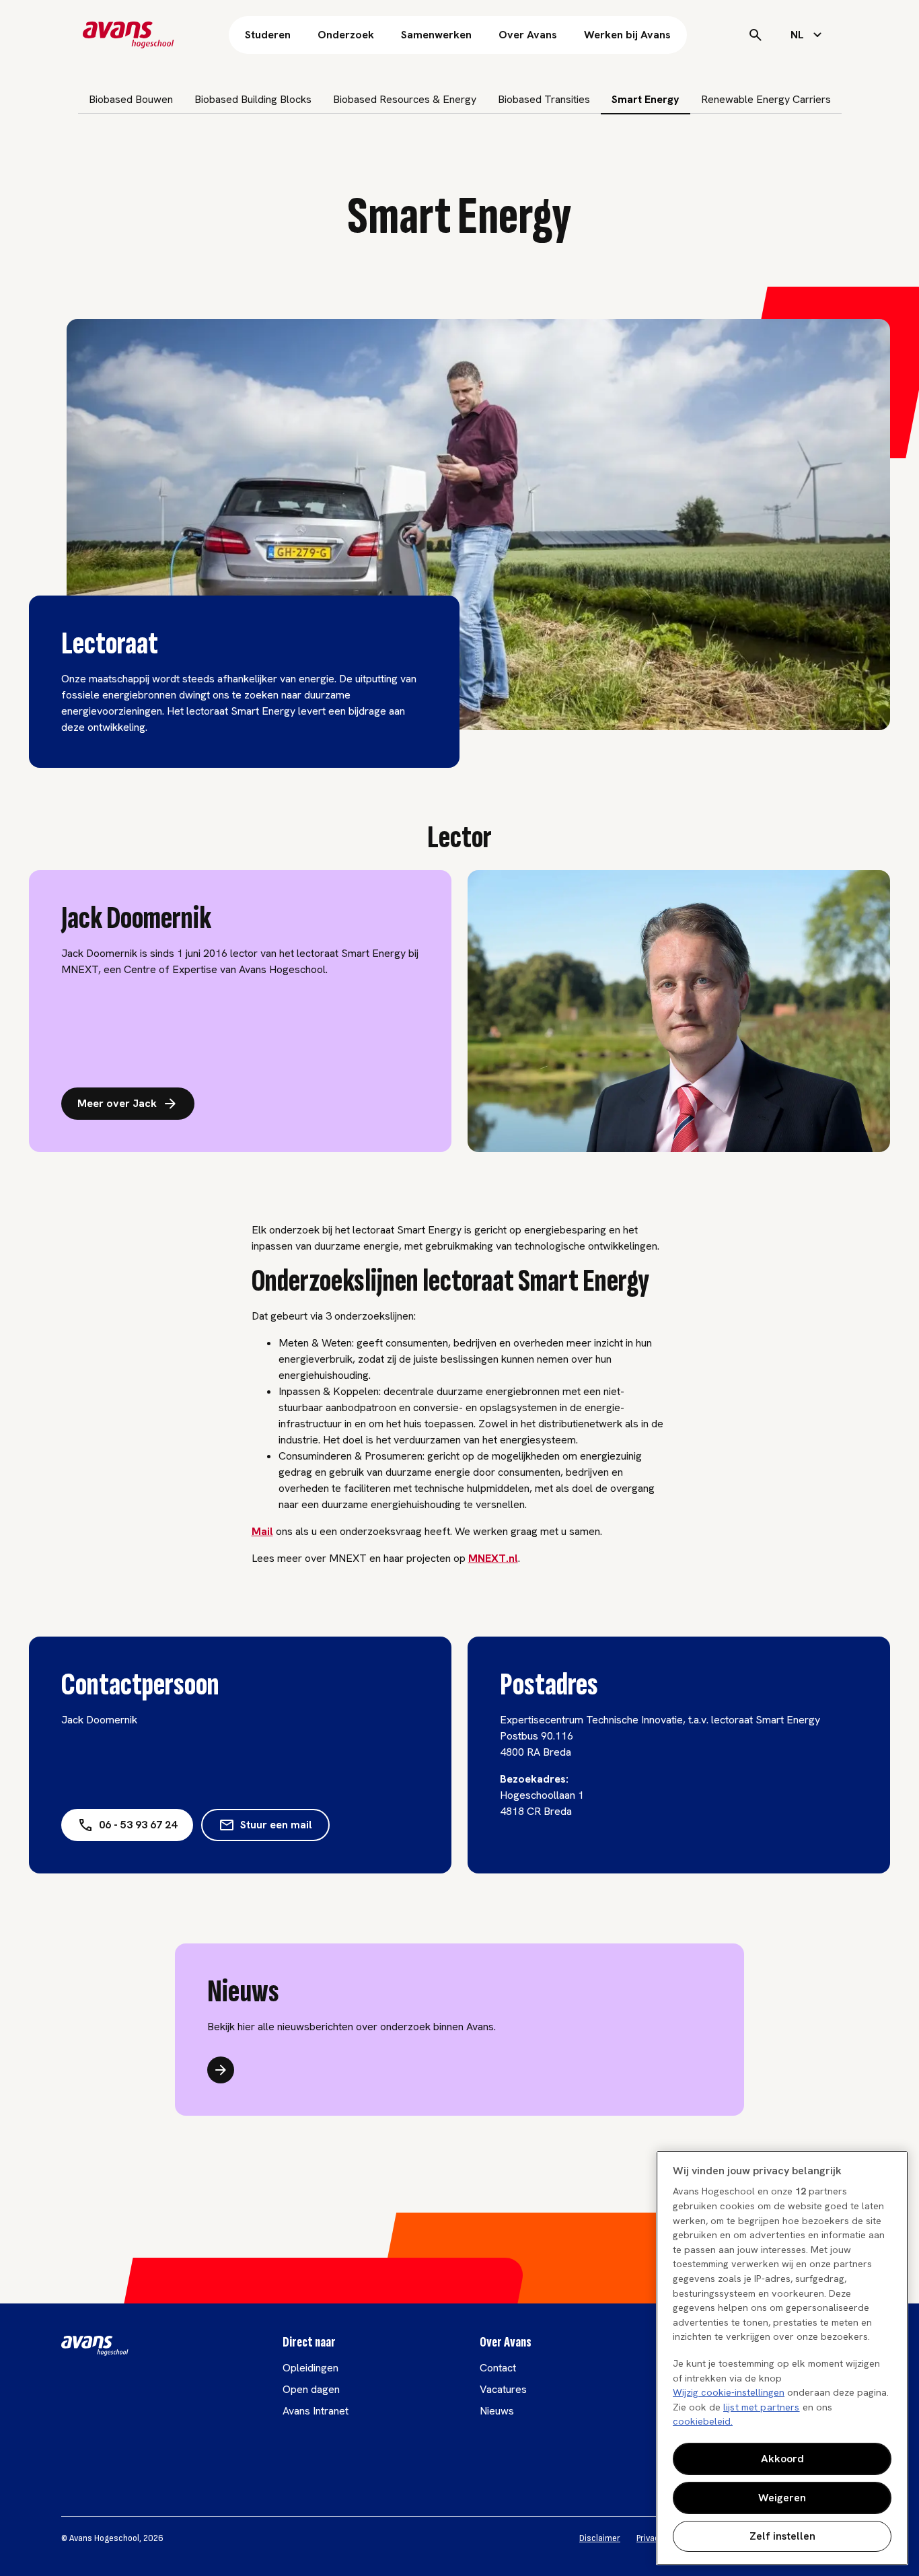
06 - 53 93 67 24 (138, 1825)
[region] (782, 2358)
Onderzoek (346, 35)
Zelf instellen (782, 2536)
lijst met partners (762, 2407)
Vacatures (503, 2389)
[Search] (756, 35)
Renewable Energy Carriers (766, 99)
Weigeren (782, 2498)
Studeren (268, 35)
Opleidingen (310, 2368)
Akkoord (782, 2459)
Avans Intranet (316, 2411)
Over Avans (528, 35)
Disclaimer (600, 2538)
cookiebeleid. (703, 2421)
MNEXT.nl (493, 1558)
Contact (498, 2368)
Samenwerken (436, 35)
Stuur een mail (276, 1825)
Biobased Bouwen (131, 99)
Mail (262, 1531)
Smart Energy (646, 99)
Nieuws (497, 2411)
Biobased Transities (544, 99)
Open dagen (311, 2389)
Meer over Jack (117, 1103)
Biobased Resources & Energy (405, 99)
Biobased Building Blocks (253, 99)
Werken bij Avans (627, 35)
